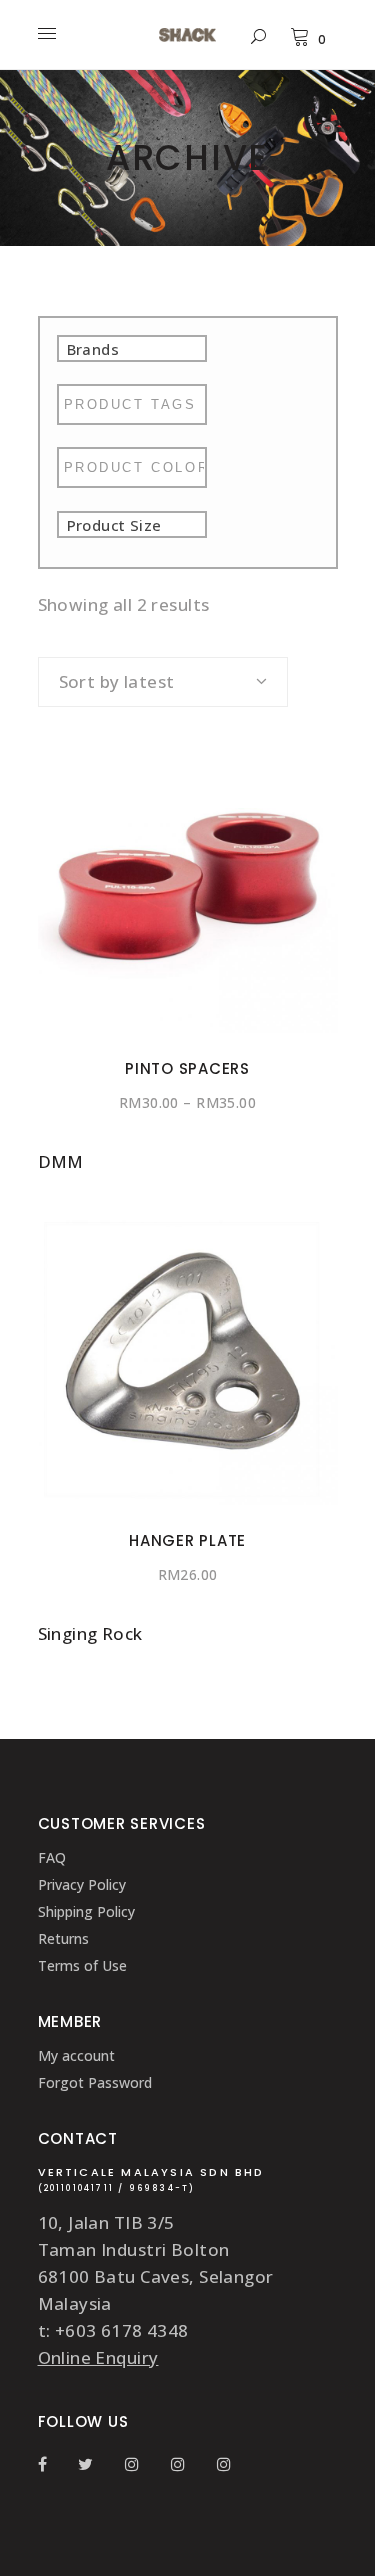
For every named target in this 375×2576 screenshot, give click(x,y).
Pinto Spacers (187, 1068)
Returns (63, 1938)
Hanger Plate (187, 1540)
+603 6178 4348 (122, 2330)
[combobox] (163, 682)
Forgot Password (95, 2082)
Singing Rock (90, 1633)
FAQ (52, 1857)
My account (76, 2055)
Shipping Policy (86, 1911)
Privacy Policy (82, 1884)
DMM (61, 1161)
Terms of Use (82, 1965)
